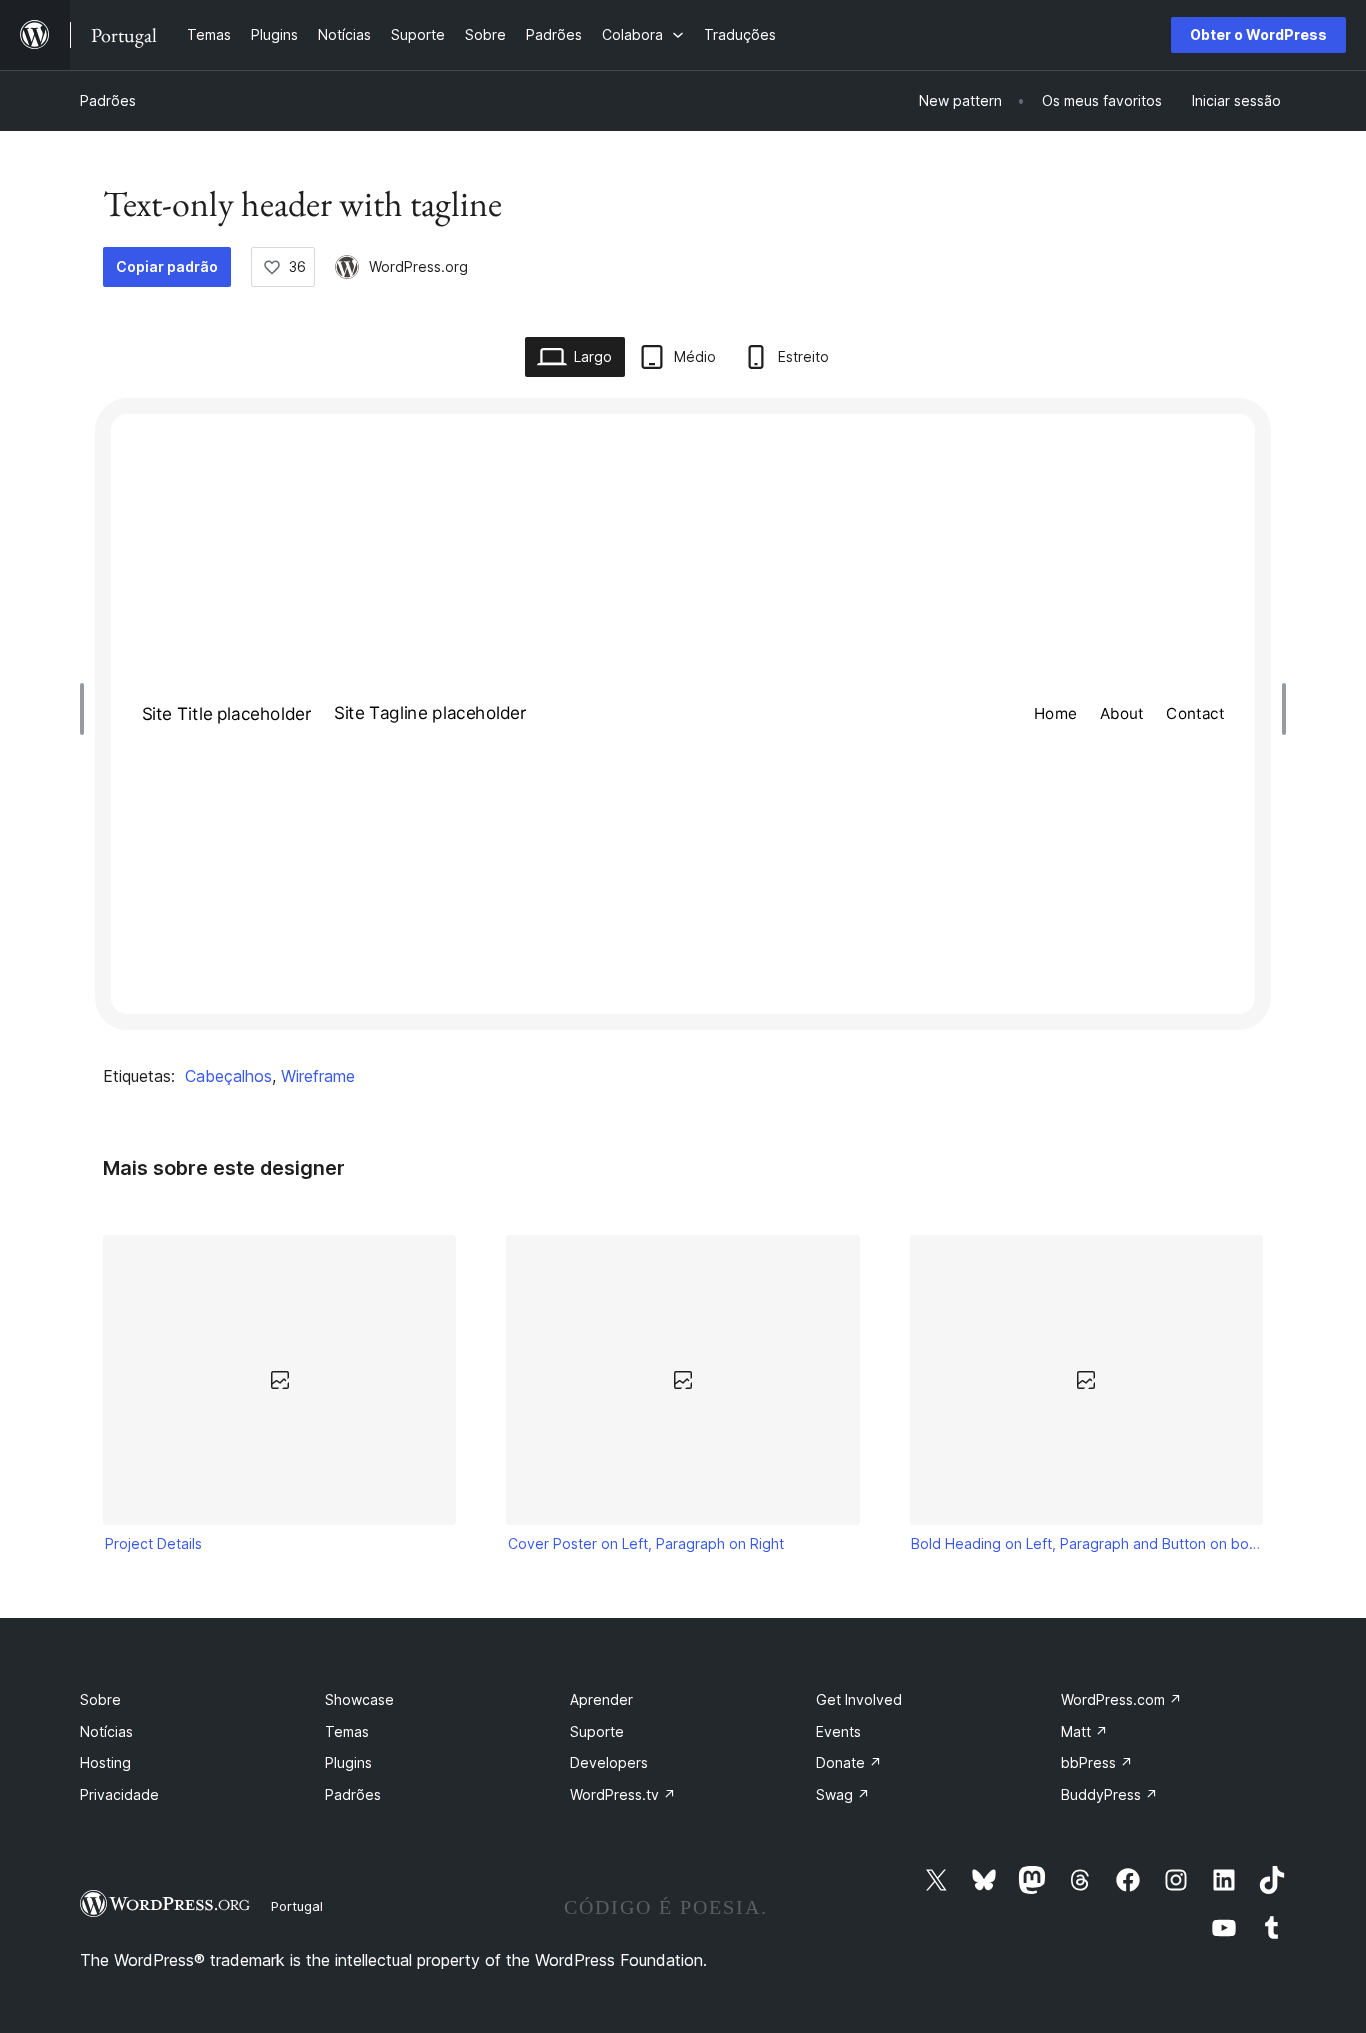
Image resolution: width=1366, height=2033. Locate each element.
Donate (849, 1762)
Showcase (359, 1699)
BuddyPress (1109, 1794)
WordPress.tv (623, 1794)
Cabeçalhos (228, 1076)
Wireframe (318, 1076)
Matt (1084, 1731)
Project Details (153, 1543)
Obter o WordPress (1258, 34)
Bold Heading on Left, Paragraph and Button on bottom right (1086, 1543)
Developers (609, 1762)
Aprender (601, 1699)
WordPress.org (418, 266)
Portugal (297, 1906)
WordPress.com (1121, 1699)
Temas (347, 1731)
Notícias (106, 1731)
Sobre (100, 1699)
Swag (843, 1794)
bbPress (1097, 1762)
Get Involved (859, 1699)
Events (838, 1731)
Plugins (348, 1762)
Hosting (105, 1762)
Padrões (108, 100)
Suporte (597, 1731)
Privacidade (119, 1794)
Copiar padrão (167, 266)
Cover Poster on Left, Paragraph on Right (646, 1543)
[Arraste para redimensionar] (87, 709)
